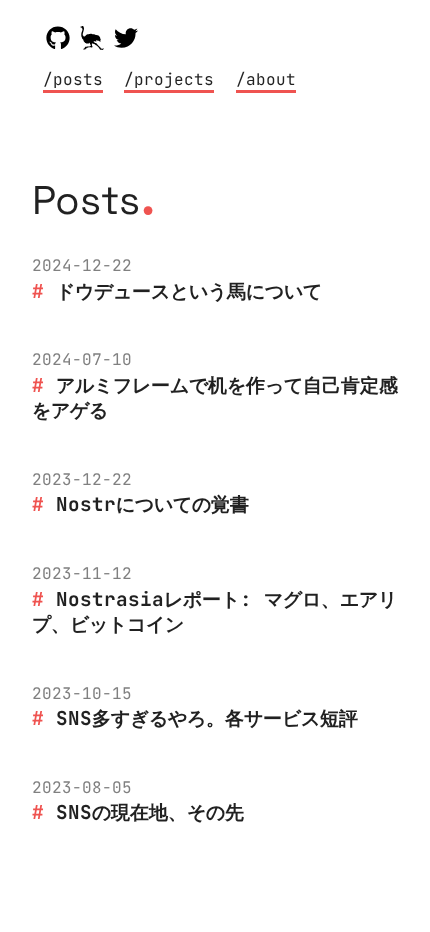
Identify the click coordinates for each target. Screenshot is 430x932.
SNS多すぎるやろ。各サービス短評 (207, 718)
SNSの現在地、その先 (150, 812)
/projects (169, 79)
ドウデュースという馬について (189, 291)
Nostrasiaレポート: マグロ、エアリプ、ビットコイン (214, 612)
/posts (73, 79)
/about (266, 79)
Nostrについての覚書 (152, 504)
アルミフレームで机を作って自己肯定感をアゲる (215, 398)
